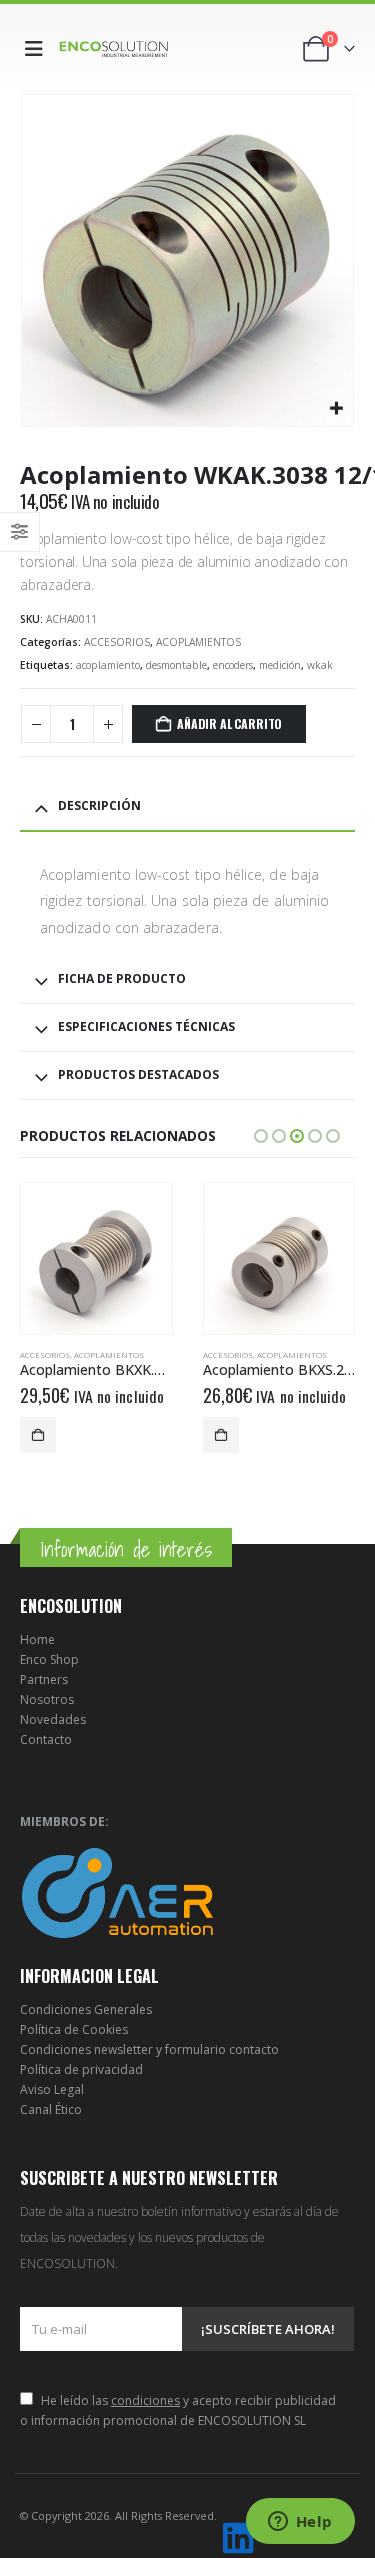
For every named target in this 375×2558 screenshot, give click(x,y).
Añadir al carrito (229, 723)
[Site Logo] (114, 48)
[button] (38, 49)
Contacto (46, 1739)
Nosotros (47, 1699)
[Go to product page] (96, 1258)
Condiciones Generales (86, 2009)
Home (37, 1639)
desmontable (176, 665)
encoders (233, 665)
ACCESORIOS (117, 642)
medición (280, 665)
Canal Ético (51, 2109)
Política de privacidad (81, 2069)
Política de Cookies (74, 2029)
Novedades (53, 1719)
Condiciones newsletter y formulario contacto (149, 2049)
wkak (320, 665)
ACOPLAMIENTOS (198, 642)
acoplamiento (108, 665)
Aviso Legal (52, 2089)
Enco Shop (49, 1659)
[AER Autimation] (117, 1891)
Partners (44, 1679)
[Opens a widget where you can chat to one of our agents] (300, 2523)
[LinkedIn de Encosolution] (238, 2538)
